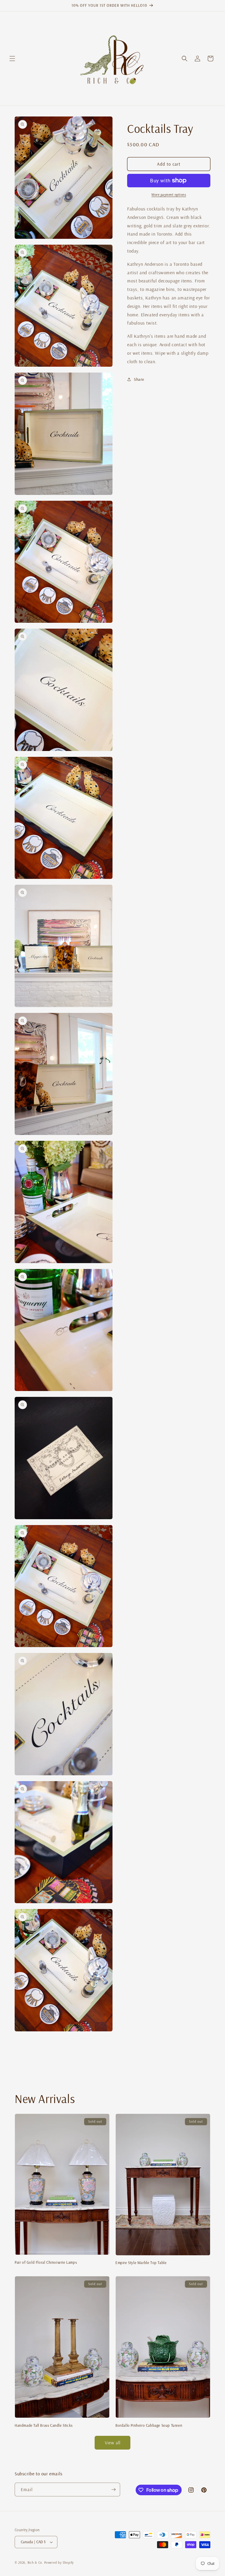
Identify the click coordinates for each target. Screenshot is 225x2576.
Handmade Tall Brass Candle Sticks (44, 2425)
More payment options (169, 194)
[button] (12, 59)
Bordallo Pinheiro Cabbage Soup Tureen (149, 2425)
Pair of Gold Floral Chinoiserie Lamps (46, 2262)
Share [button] (139, 379)
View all (113, 2443)
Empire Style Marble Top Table (141, 2263)
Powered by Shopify (59, 2563)
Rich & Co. (35, 2563)
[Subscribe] (113, 2490)
